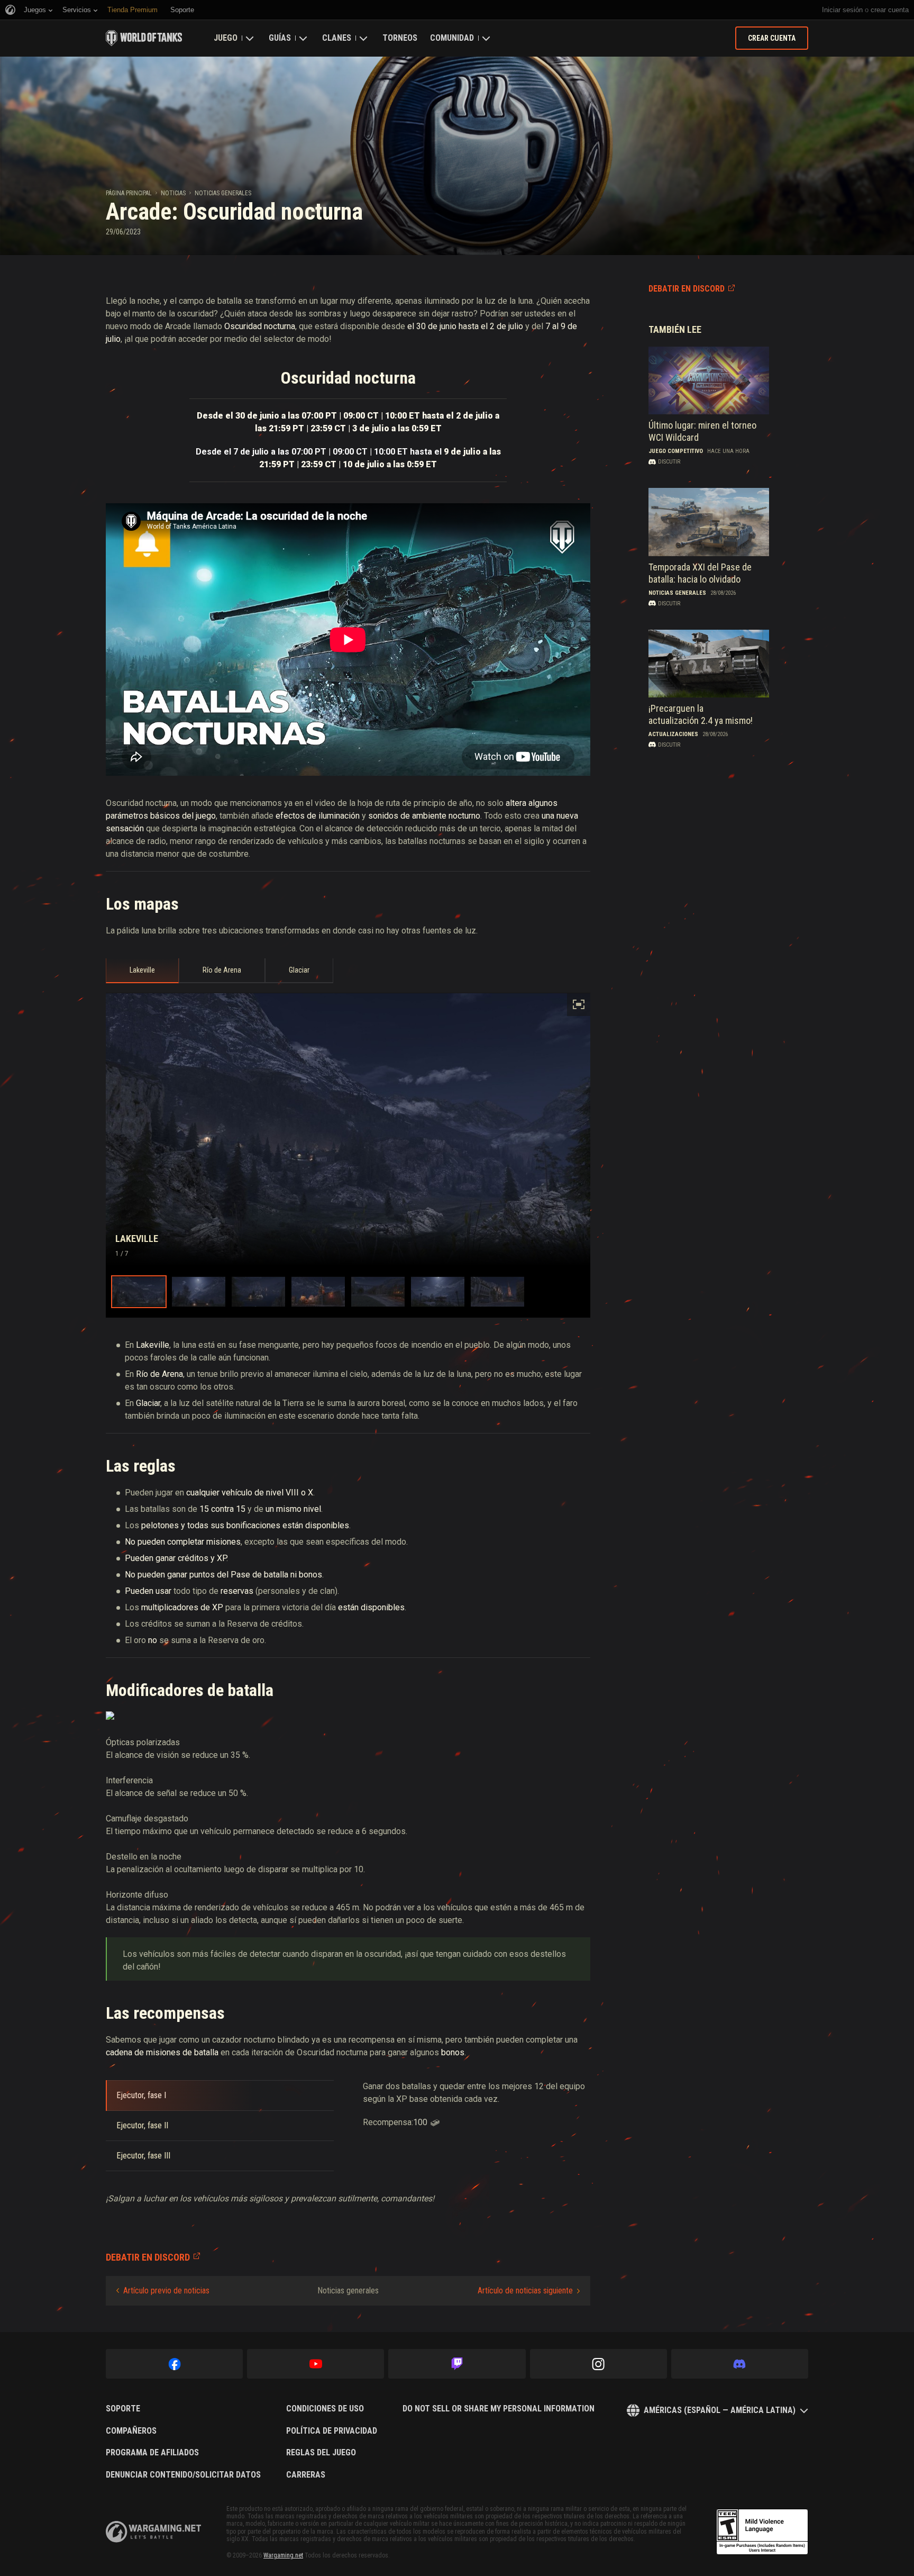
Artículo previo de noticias (166, 2291)
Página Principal (129, 193)
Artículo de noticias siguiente (525, 2291)
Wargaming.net (283, 2555)
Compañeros (131, 2431)
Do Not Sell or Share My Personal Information (499, 2409)
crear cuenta (890, 10)
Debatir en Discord (687, 289)
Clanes (337, 38)
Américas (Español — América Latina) (720, 2410)
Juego (226, 38)
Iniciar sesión (842, 10)
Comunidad (452, 38)
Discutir (669, 462)
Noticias (173, 193)
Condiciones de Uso (325, 2409)
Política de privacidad (332, 2431)
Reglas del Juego (321, 2453)
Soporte (123, 2409)
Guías (280, 38)
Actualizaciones (673, 734)
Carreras (306, 2475)
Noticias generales (223, 193)
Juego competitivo (676, 451)
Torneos (400, 38)
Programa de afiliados (152, 2453)
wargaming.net (153, 2532)
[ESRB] (762, 2532)
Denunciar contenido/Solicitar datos (183, 2475)
